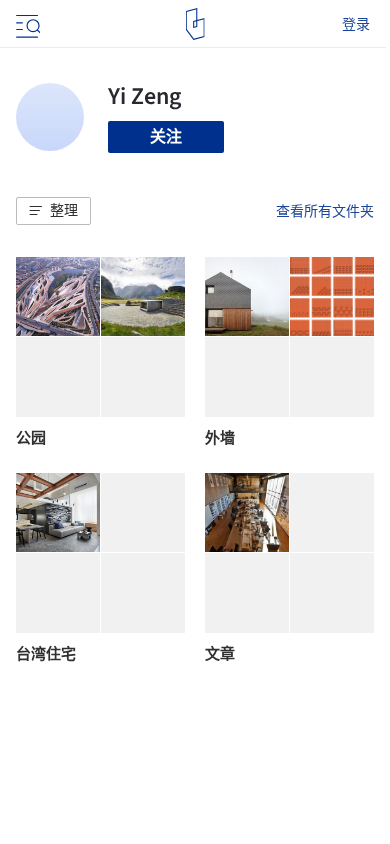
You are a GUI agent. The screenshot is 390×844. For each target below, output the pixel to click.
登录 (356, 24)
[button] (53, 211)
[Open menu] (26, 24)
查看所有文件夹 (325, 211)
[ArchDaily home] (195, 24)
